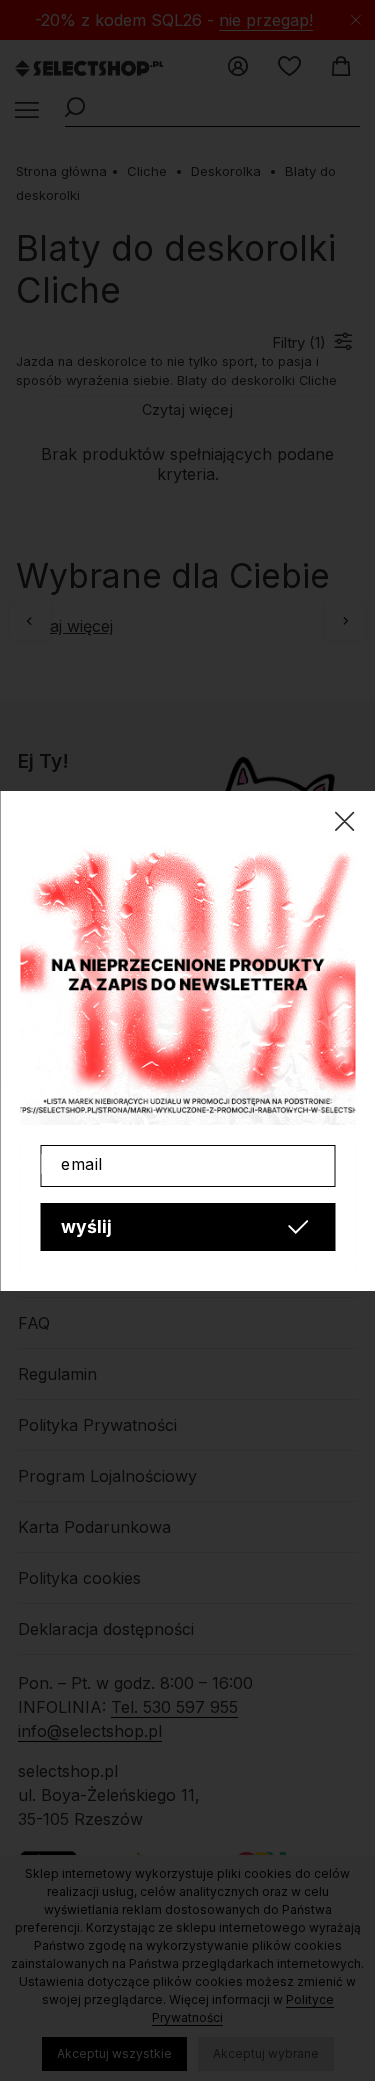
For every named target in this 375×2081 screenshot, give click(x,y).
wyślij (86, 1226)
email (82, 1164)
